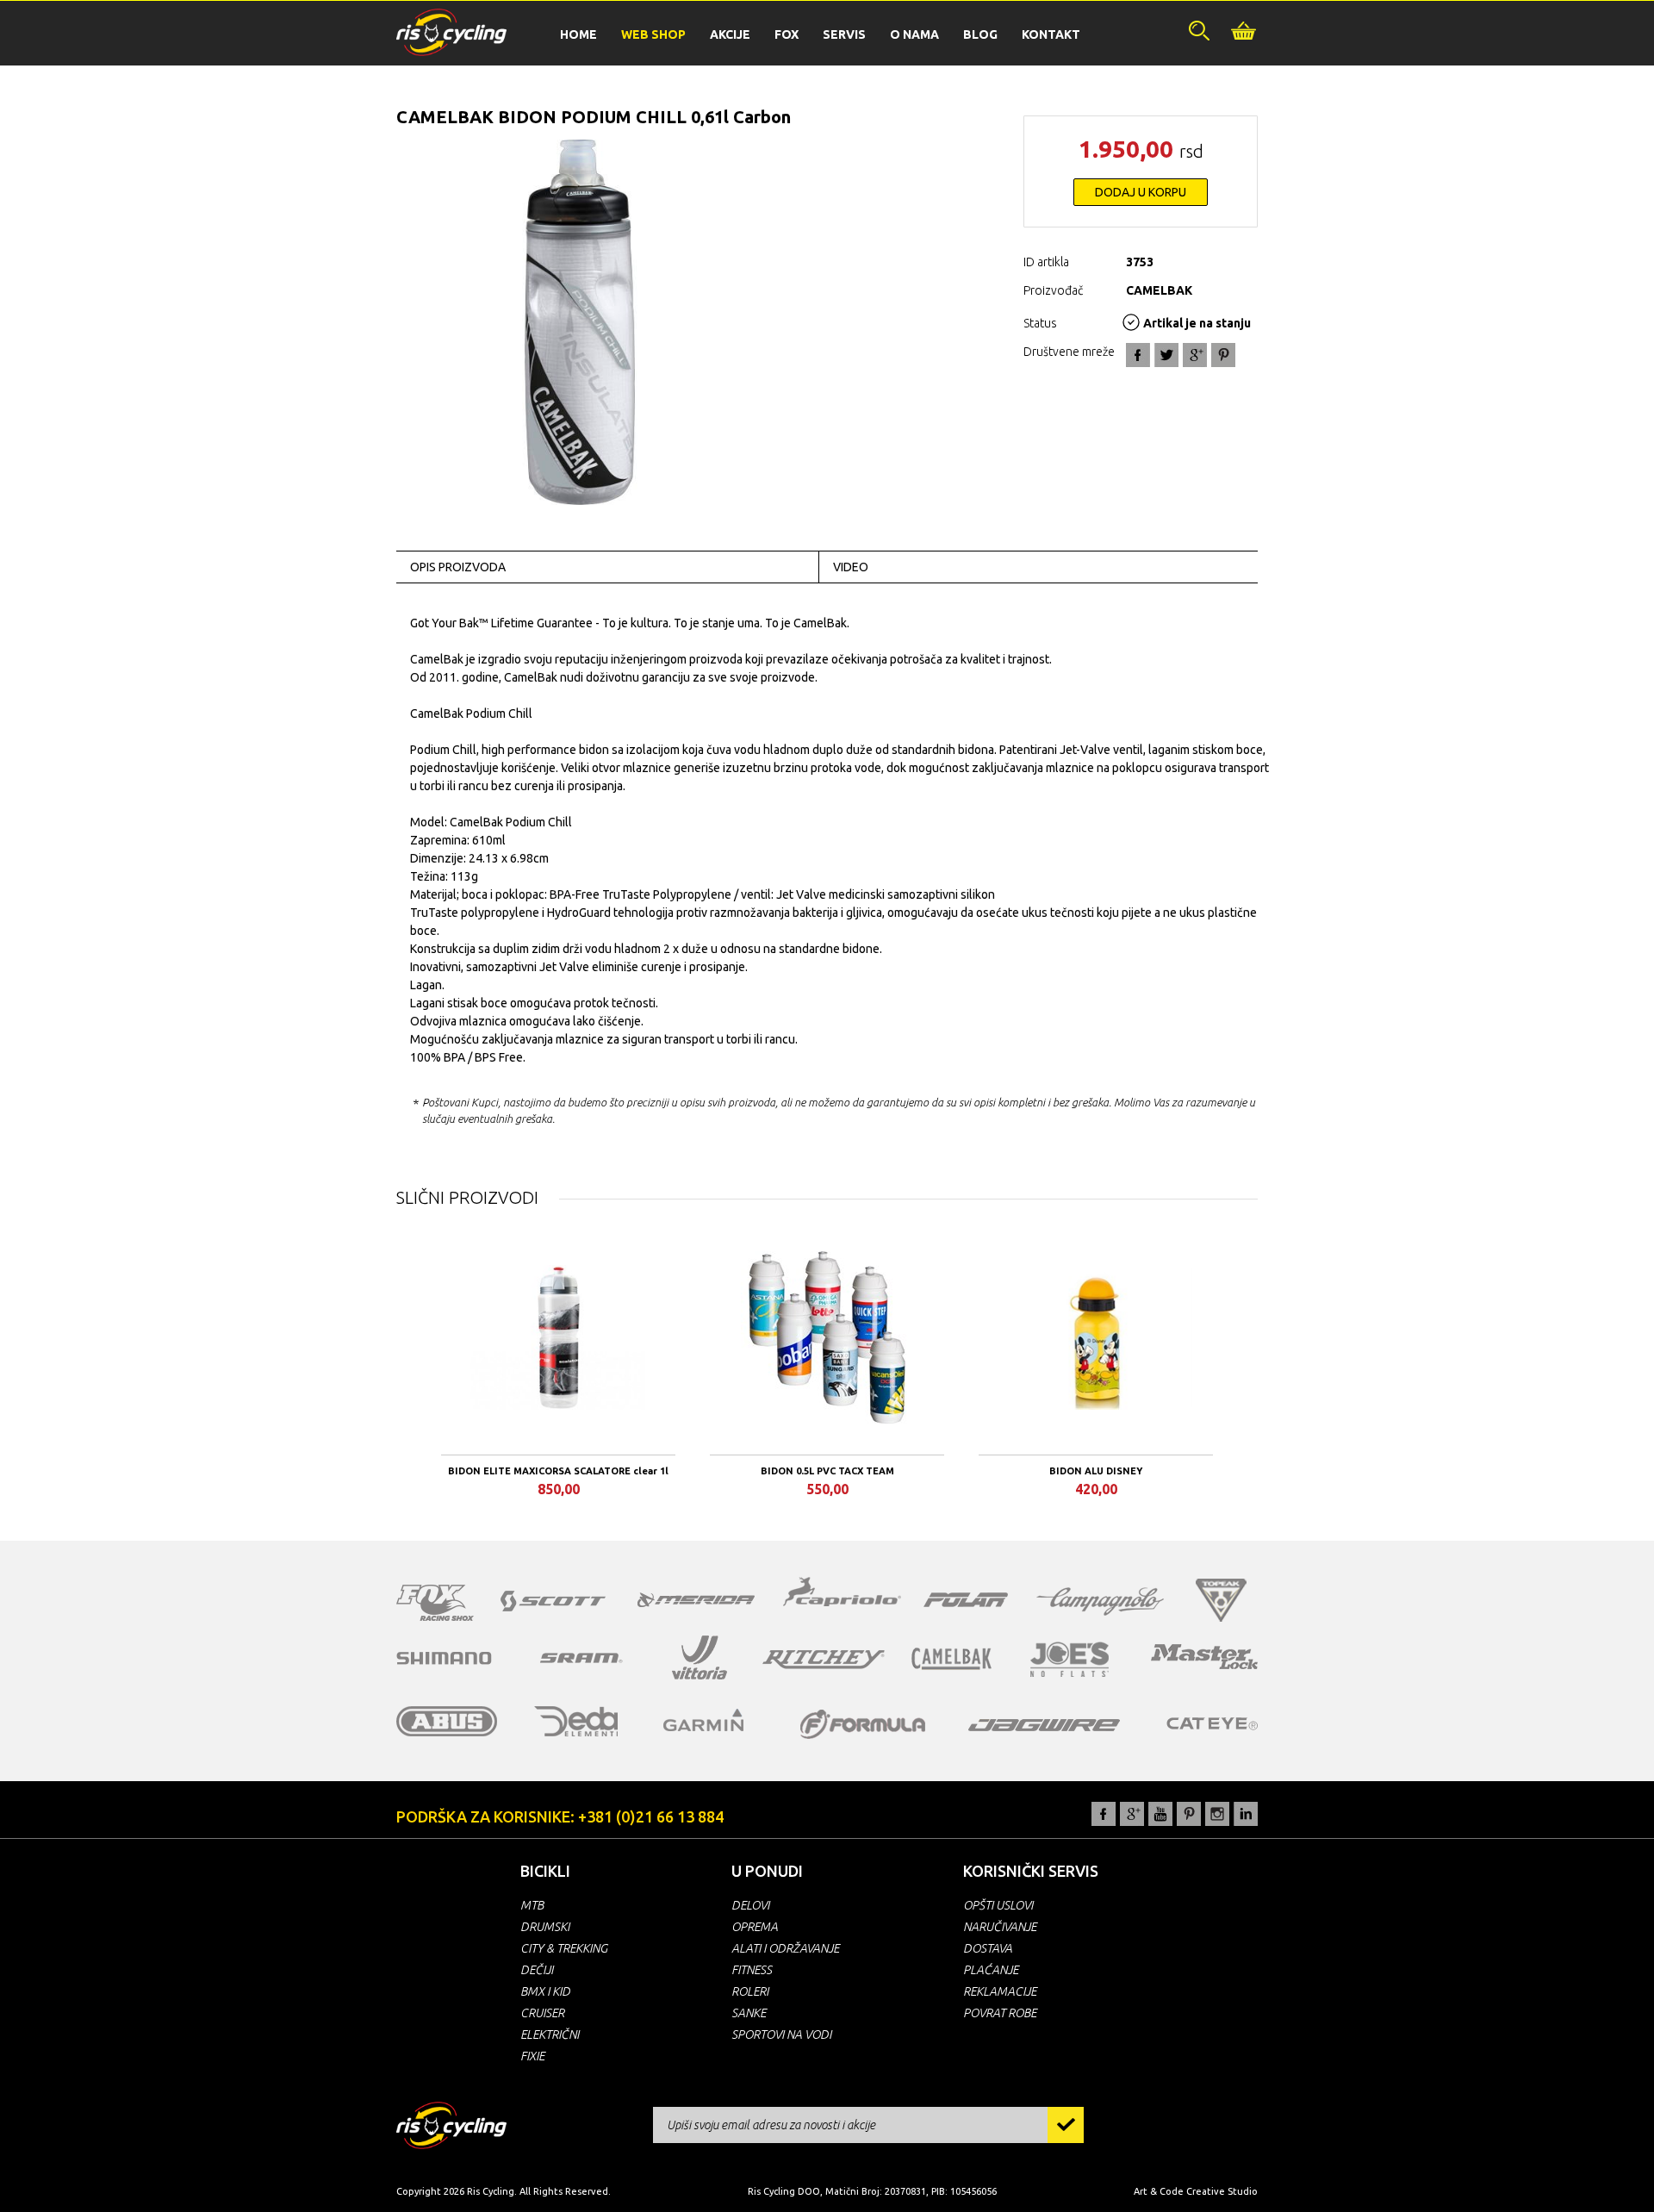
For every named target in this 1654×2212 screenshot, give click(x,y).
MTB (532, 1905)
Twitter (1166, 355)
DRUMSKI (545, 1927)
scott (553, 1601)
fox (435, 1603)
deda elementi (576, 1721)
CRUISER (542, 2013)
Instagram (1217, 1814)
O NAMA (914, 34)
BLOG (980, 34)
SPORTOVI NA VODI (781, 2034)
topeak (1221, 1600)
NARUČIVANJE (1000, 1927)
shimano (445, 1658)
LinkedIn (1246, 1814)
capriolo (843, 1594)
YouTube (1160, 1814)
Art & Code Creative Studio (1196, 2191)
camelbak (951, 1659)
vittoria (700, 1658)
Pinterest (1189, 1814)
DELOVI (750, 1905)
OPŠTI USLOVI (998, 1905)
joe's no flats (1070, 1659)
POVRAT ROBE (1000, 2013)
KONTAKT (1051, 34)
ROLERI (750, 1991)
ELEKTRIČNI (550, 2034)
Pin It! (1223, 355)
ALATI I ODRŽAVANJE (785, 1948)
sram (581, 1658)
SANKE (749, 2013)
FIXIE (532, 2056)
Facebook (1138, 355)
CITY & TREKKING (564, 1948)
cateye (1212, 1723)
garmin (704, 1720)
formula (863, 1724)
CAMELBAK (1159, 290)
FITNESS (752, 1970)
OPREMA (755, 1927)
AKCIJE (730, 34)
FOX (787, 34)
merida (696, 1599)
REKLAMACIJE (1000, 1991)
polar (966, 1599)
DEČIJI (537, 1970)
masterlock (1204, 1656)
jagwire (1044, 1725)
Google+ (1195, 355)
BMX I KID (545, 1991)
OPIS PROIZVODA (458, 567)
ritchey (824, 1660)
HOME (578, 34)
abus (447, 1721)
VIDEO (851, 567)
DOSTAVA (988, 1948)
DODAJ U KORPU (1141, 192)
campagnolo (1100, 1601)
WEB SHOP (653, 34)
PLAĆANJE (991, 1970)
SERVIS (844, 34)
